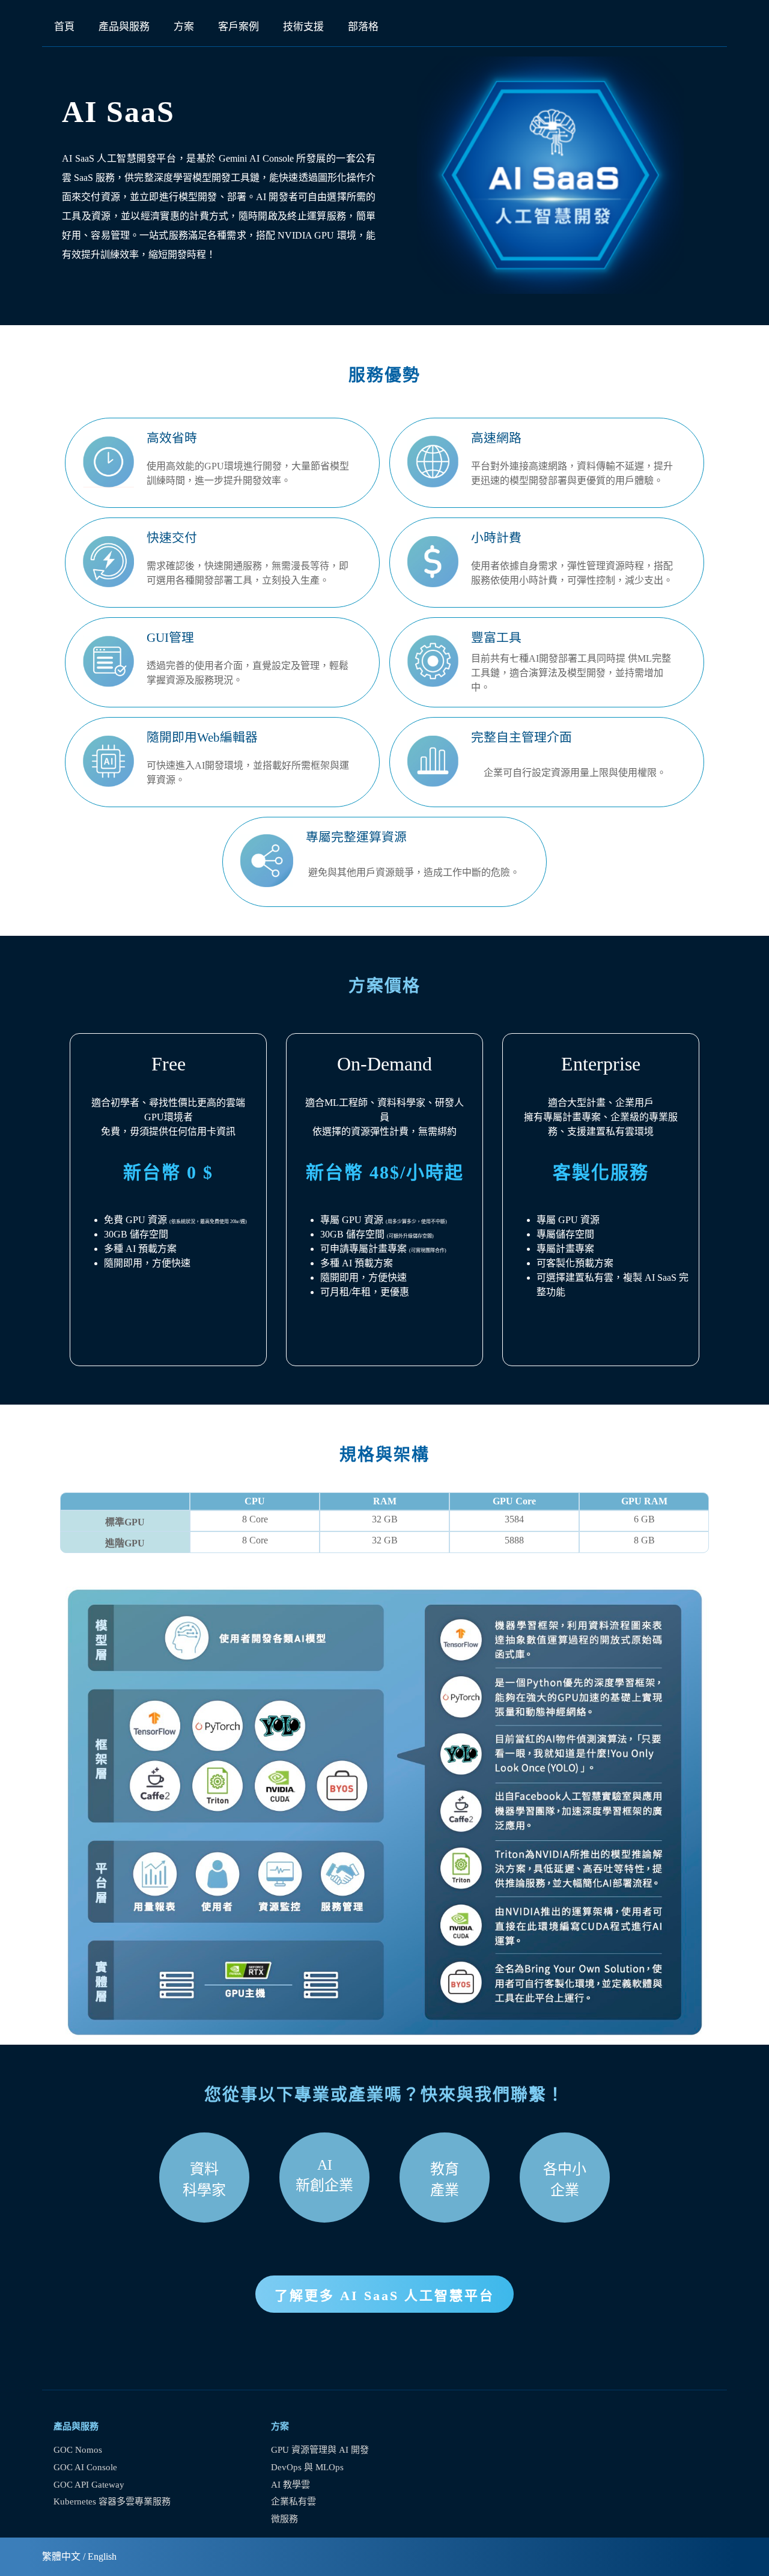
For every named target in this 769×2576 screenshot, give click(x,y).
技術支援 (303, 27)
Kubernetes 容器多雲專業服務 (112, 2501)
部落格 (363, 27)
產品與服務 (124, 27)
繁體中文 (61, 2556)
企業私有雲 (293, 2501)
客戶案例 (239, 27)
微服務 (284, 2519)
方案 (184, 27)
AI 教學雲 (290, 2485)
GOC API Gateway (89, 2485)
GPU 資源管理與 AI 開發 (320, 2450)
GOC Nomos (78, 2450)
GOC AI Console (85, 2467)
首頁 (64, 27)
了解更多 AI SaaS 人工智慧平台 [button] (384, 2296)
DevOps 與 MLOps (307, 2467)
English (102, 2556)
